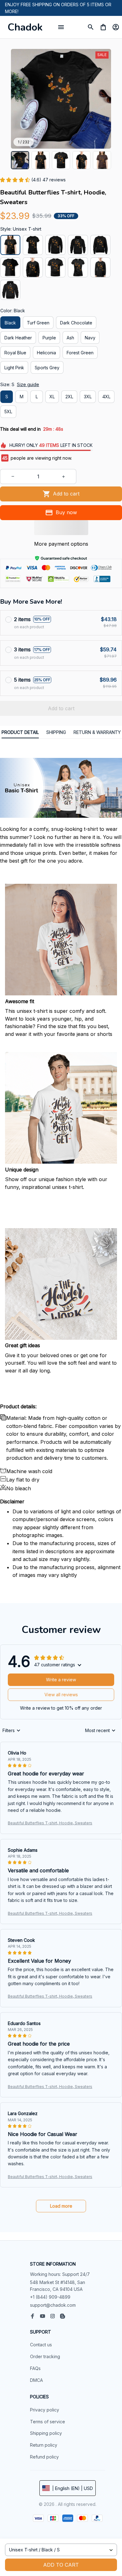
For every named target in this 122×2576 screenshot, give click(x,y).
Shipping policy (46, 2433)
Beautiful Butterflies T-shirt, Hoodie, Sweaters (50, 1823)
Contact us (41, 2345)
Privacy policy (45, 2410)
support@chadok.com (53, 2305)
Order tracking (45, 2356)
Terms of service (48, 2422)
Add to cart (61, 2565)
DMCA (36, 2380)
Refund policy (44, 2457)
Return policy (44, 2445)
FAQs (35, 2368)
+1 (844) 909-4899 (50, 2297)
